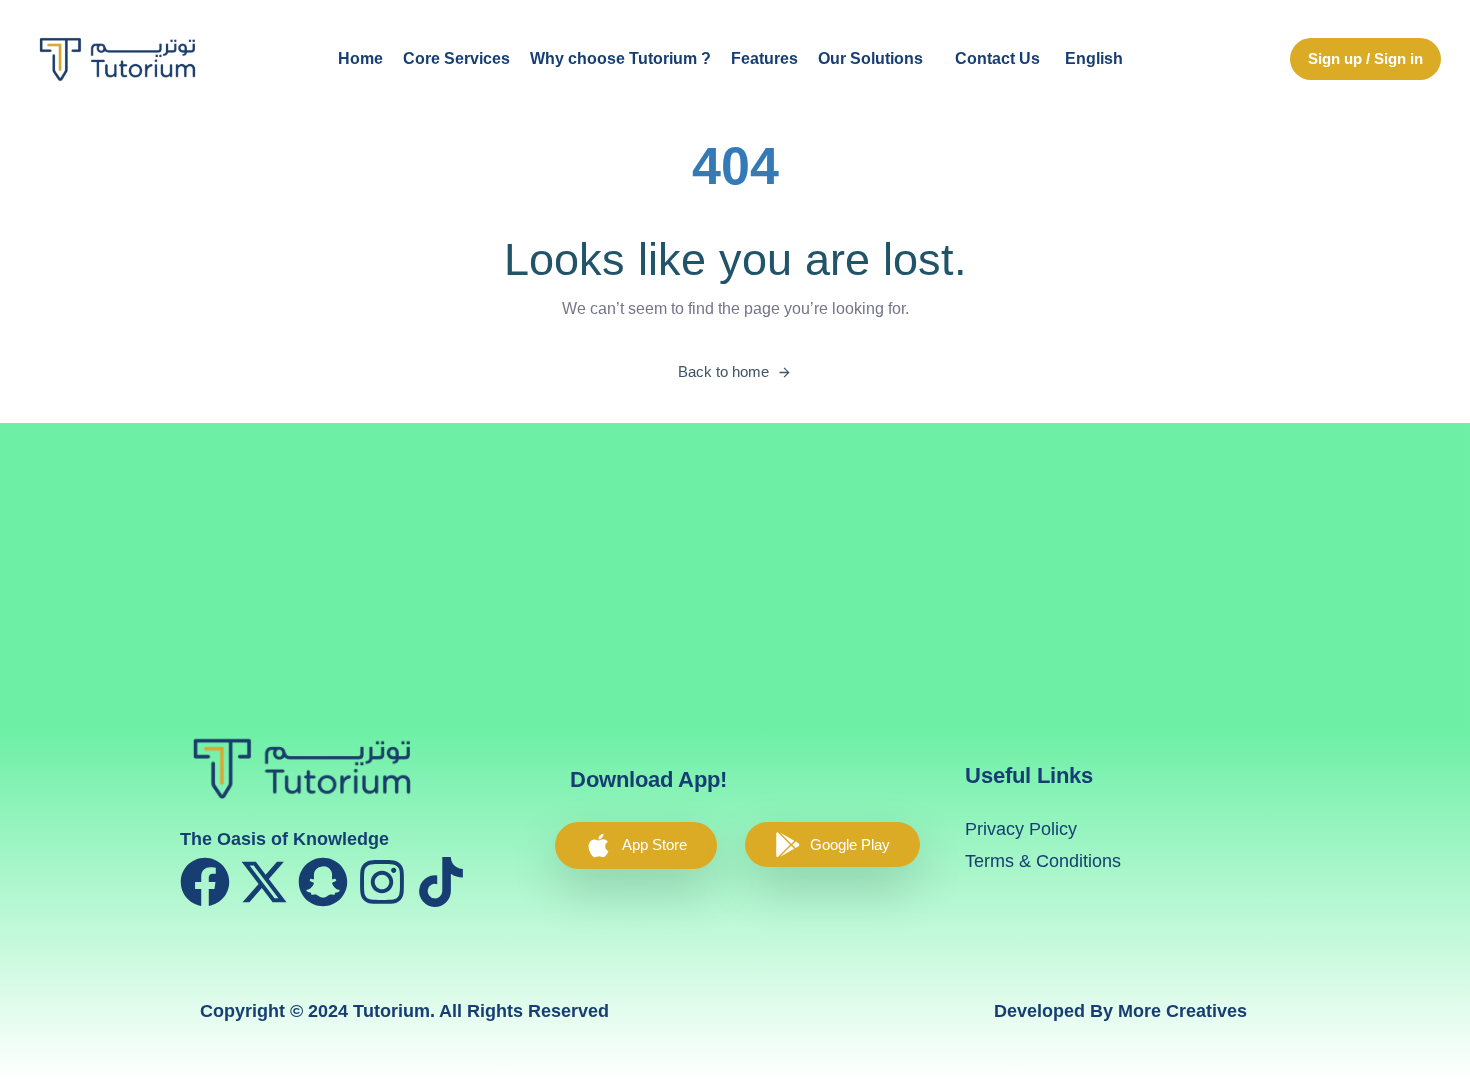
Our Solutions (870, 58)
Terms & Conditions (1043, 861)
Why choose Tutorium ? (620, 58)
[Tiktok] (441, 882)
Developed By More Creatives (1120, 1011)
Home (360, 58)
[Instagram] (382, 882)
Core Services (456, 58)
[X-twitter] (264, 882)
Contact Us (997, 58)
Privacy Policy (1021, 829)
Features (764, 58)
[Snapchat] (323, 882)
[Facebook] (205, 882)
